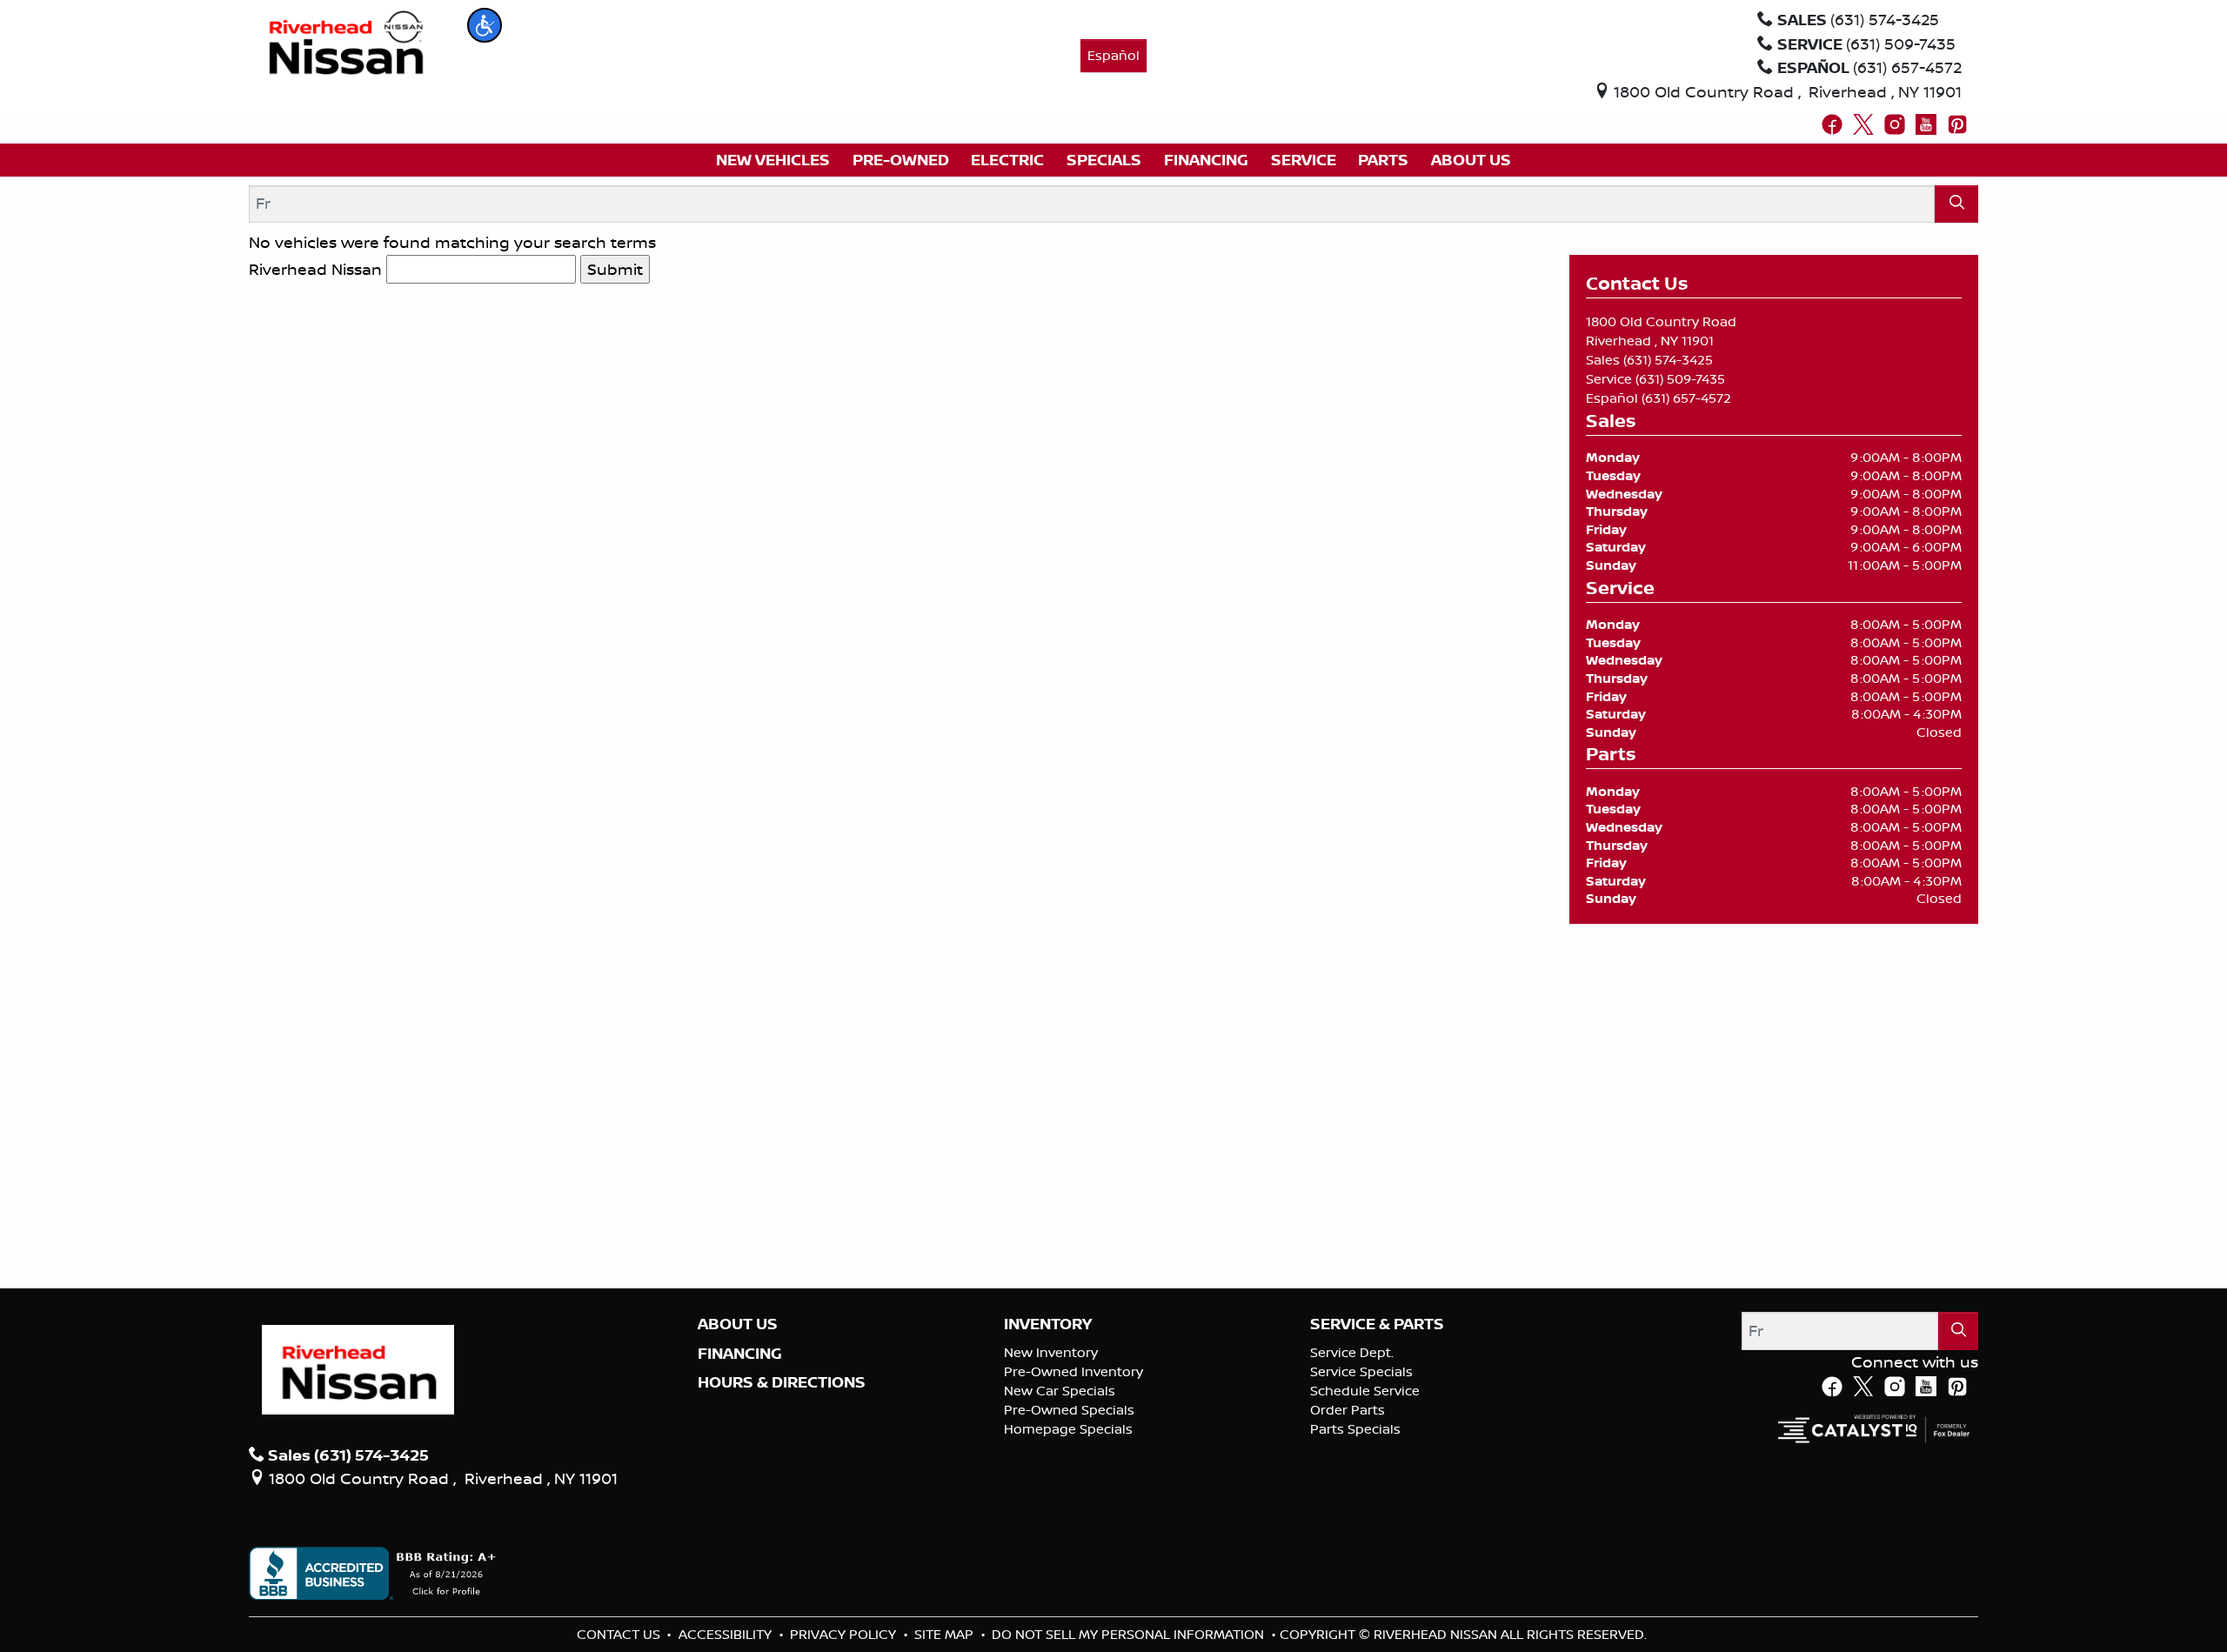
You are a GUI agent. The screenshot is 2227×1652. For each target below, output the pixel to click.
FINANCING (740, 1354)
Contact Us (620, 1634)
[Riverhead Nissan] (347, 41)
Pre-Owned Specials (1069, 1410)
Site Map (946, 1634)
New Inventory (1051, 1352)
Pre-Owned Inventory (1073, 1371)
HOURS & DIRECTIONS (782, 1382)
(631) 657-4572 (1686, 398)
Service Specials (1361, 1371)
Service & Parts (1377, 1324)
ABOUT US (738, 1324)
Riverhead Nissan (315, 269)
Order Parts (1348, 1410)
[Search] (1956, 204)
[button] (485, 25)
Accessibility (727, 1634)
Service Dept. (1352, 1352)
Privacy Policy (845, 1634)
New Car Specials (1060, 1391)
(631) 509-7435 (1680, 379)
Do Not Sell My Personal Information (1130, 1634)
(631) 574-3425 (1668, 360)
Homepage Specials (1068, 1429)
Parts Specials (1355, 1429)
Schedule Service (1365, 1391)
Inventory (1048, 1324)
